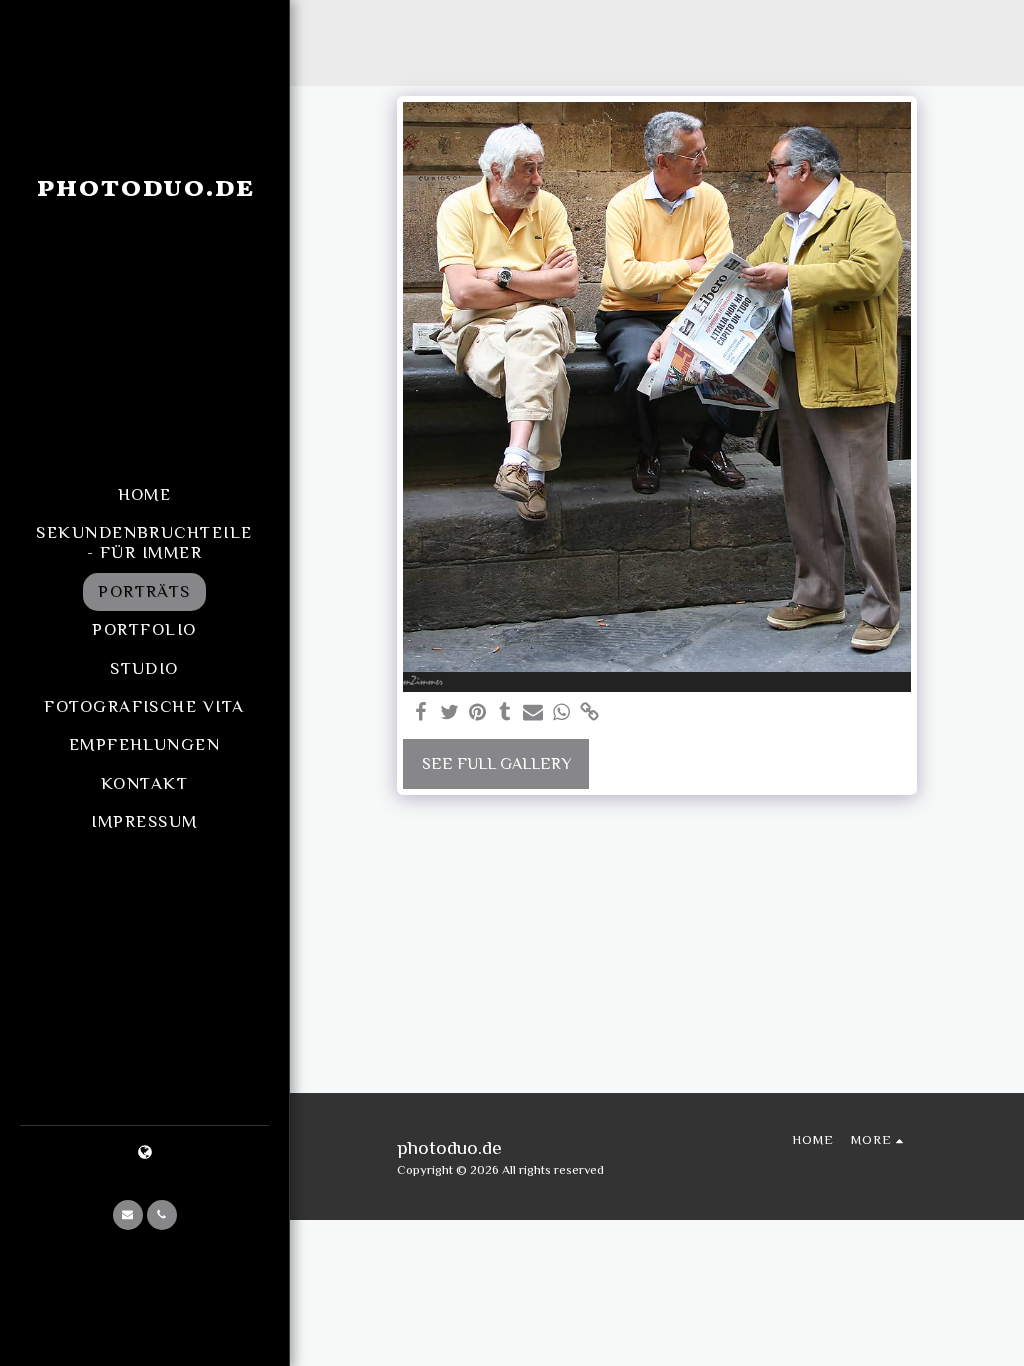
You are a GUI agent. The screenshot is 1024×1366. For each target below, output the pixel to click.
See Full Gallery (496, 764)
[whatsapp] (561, 713)
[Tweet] (449, 713)
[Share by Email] (533, 713)
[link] (589, 713)
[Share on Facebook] (421, 713)
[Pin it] (477, 713)
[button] (128, 1215)
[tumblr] (505, 713)
